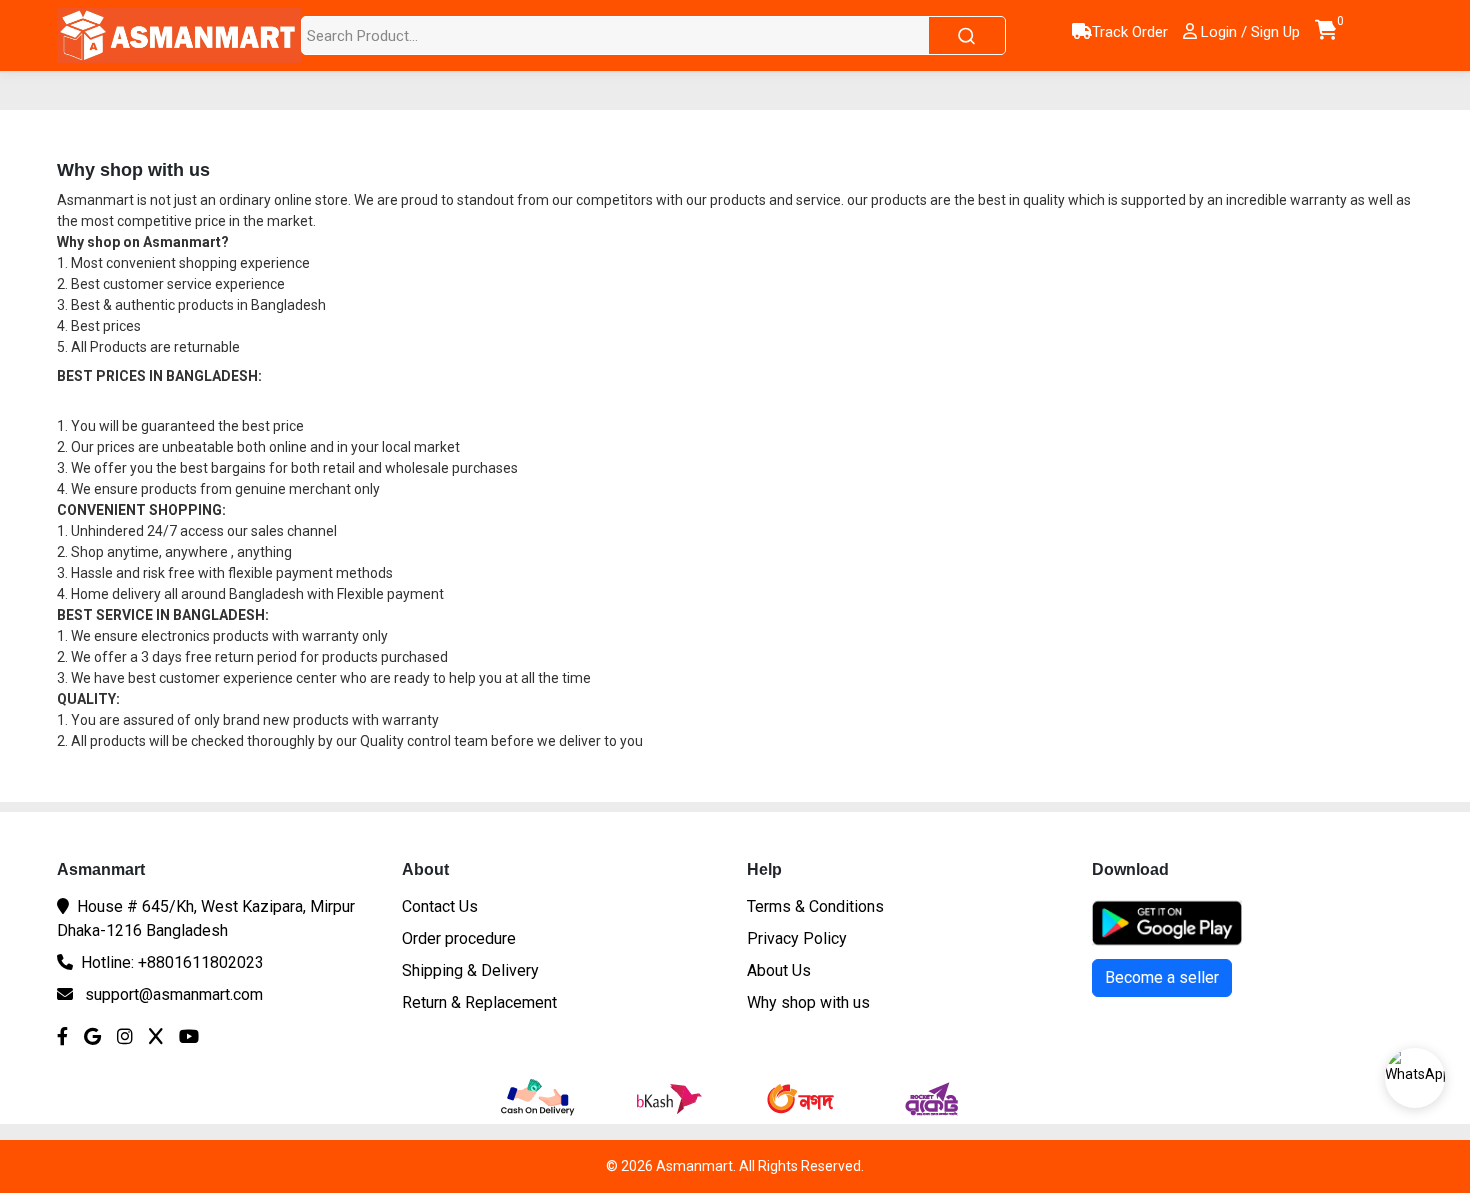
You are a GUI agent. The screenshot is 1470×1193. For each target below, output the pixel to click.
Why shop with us (808, 1002)
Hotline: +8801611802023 (172, 962)
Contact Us (440, 906)
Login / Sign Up (1248, 32)
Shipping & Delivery (470, 970)
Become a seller (1162, 977)
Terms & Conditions (815, 906)
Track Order (1130, 32)
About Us (779, 970)
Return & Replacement (479, 1002)
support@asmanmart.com (174, 994)
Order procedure (459, 938)
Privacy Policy (797, 938)
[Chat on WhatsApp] (1415, 1078)
